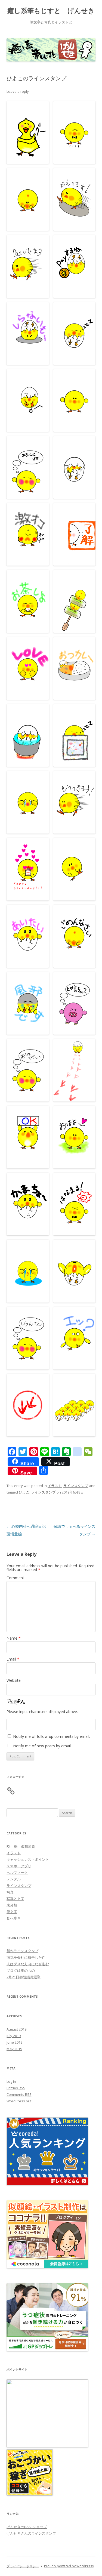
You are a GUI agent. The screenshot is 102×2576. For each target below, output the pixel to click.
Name (14, 1638)
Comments (19, 2094)
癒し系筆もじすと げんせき (51, 11)
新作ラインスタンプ (22, 1951)
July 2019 (14, 2036)
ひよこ (24, 1492)
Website (14, 1680)
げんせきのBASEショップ (27, 2527)
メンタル (14, 1879)
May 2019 (14, 2049)
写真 (10, 1892)
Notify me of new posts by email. (42, 1746)
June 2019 (14, 2042)
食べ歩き (14, 1918)
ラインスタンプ (76, 1486)
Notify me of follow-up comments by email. (52, 1736)
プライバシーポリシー (23, 2566)
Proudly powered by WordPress (69, 2566)
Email (13, 1659)
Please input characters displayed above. (42, 1712)
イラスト (55, 1486)
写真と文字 (15, 1899)
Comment (15, 1578)
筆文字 (12, 1912)
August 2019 (16, 2029)
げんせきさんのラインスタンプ (31, 2533)
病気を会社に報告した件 (26, 1957)
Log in (11, 2081)
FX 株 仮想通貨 (21, 1846)
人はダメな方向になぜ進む (28, 1964)
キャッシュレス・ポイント (28, 1859)
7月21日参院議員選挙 (24, 1977)
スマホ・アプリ (19, 1866)
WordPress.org (19, 2101)
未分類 (12, 1905)
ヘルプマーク (17, 1872)
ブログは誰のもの (21, 1970)
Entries (16, 2088)
